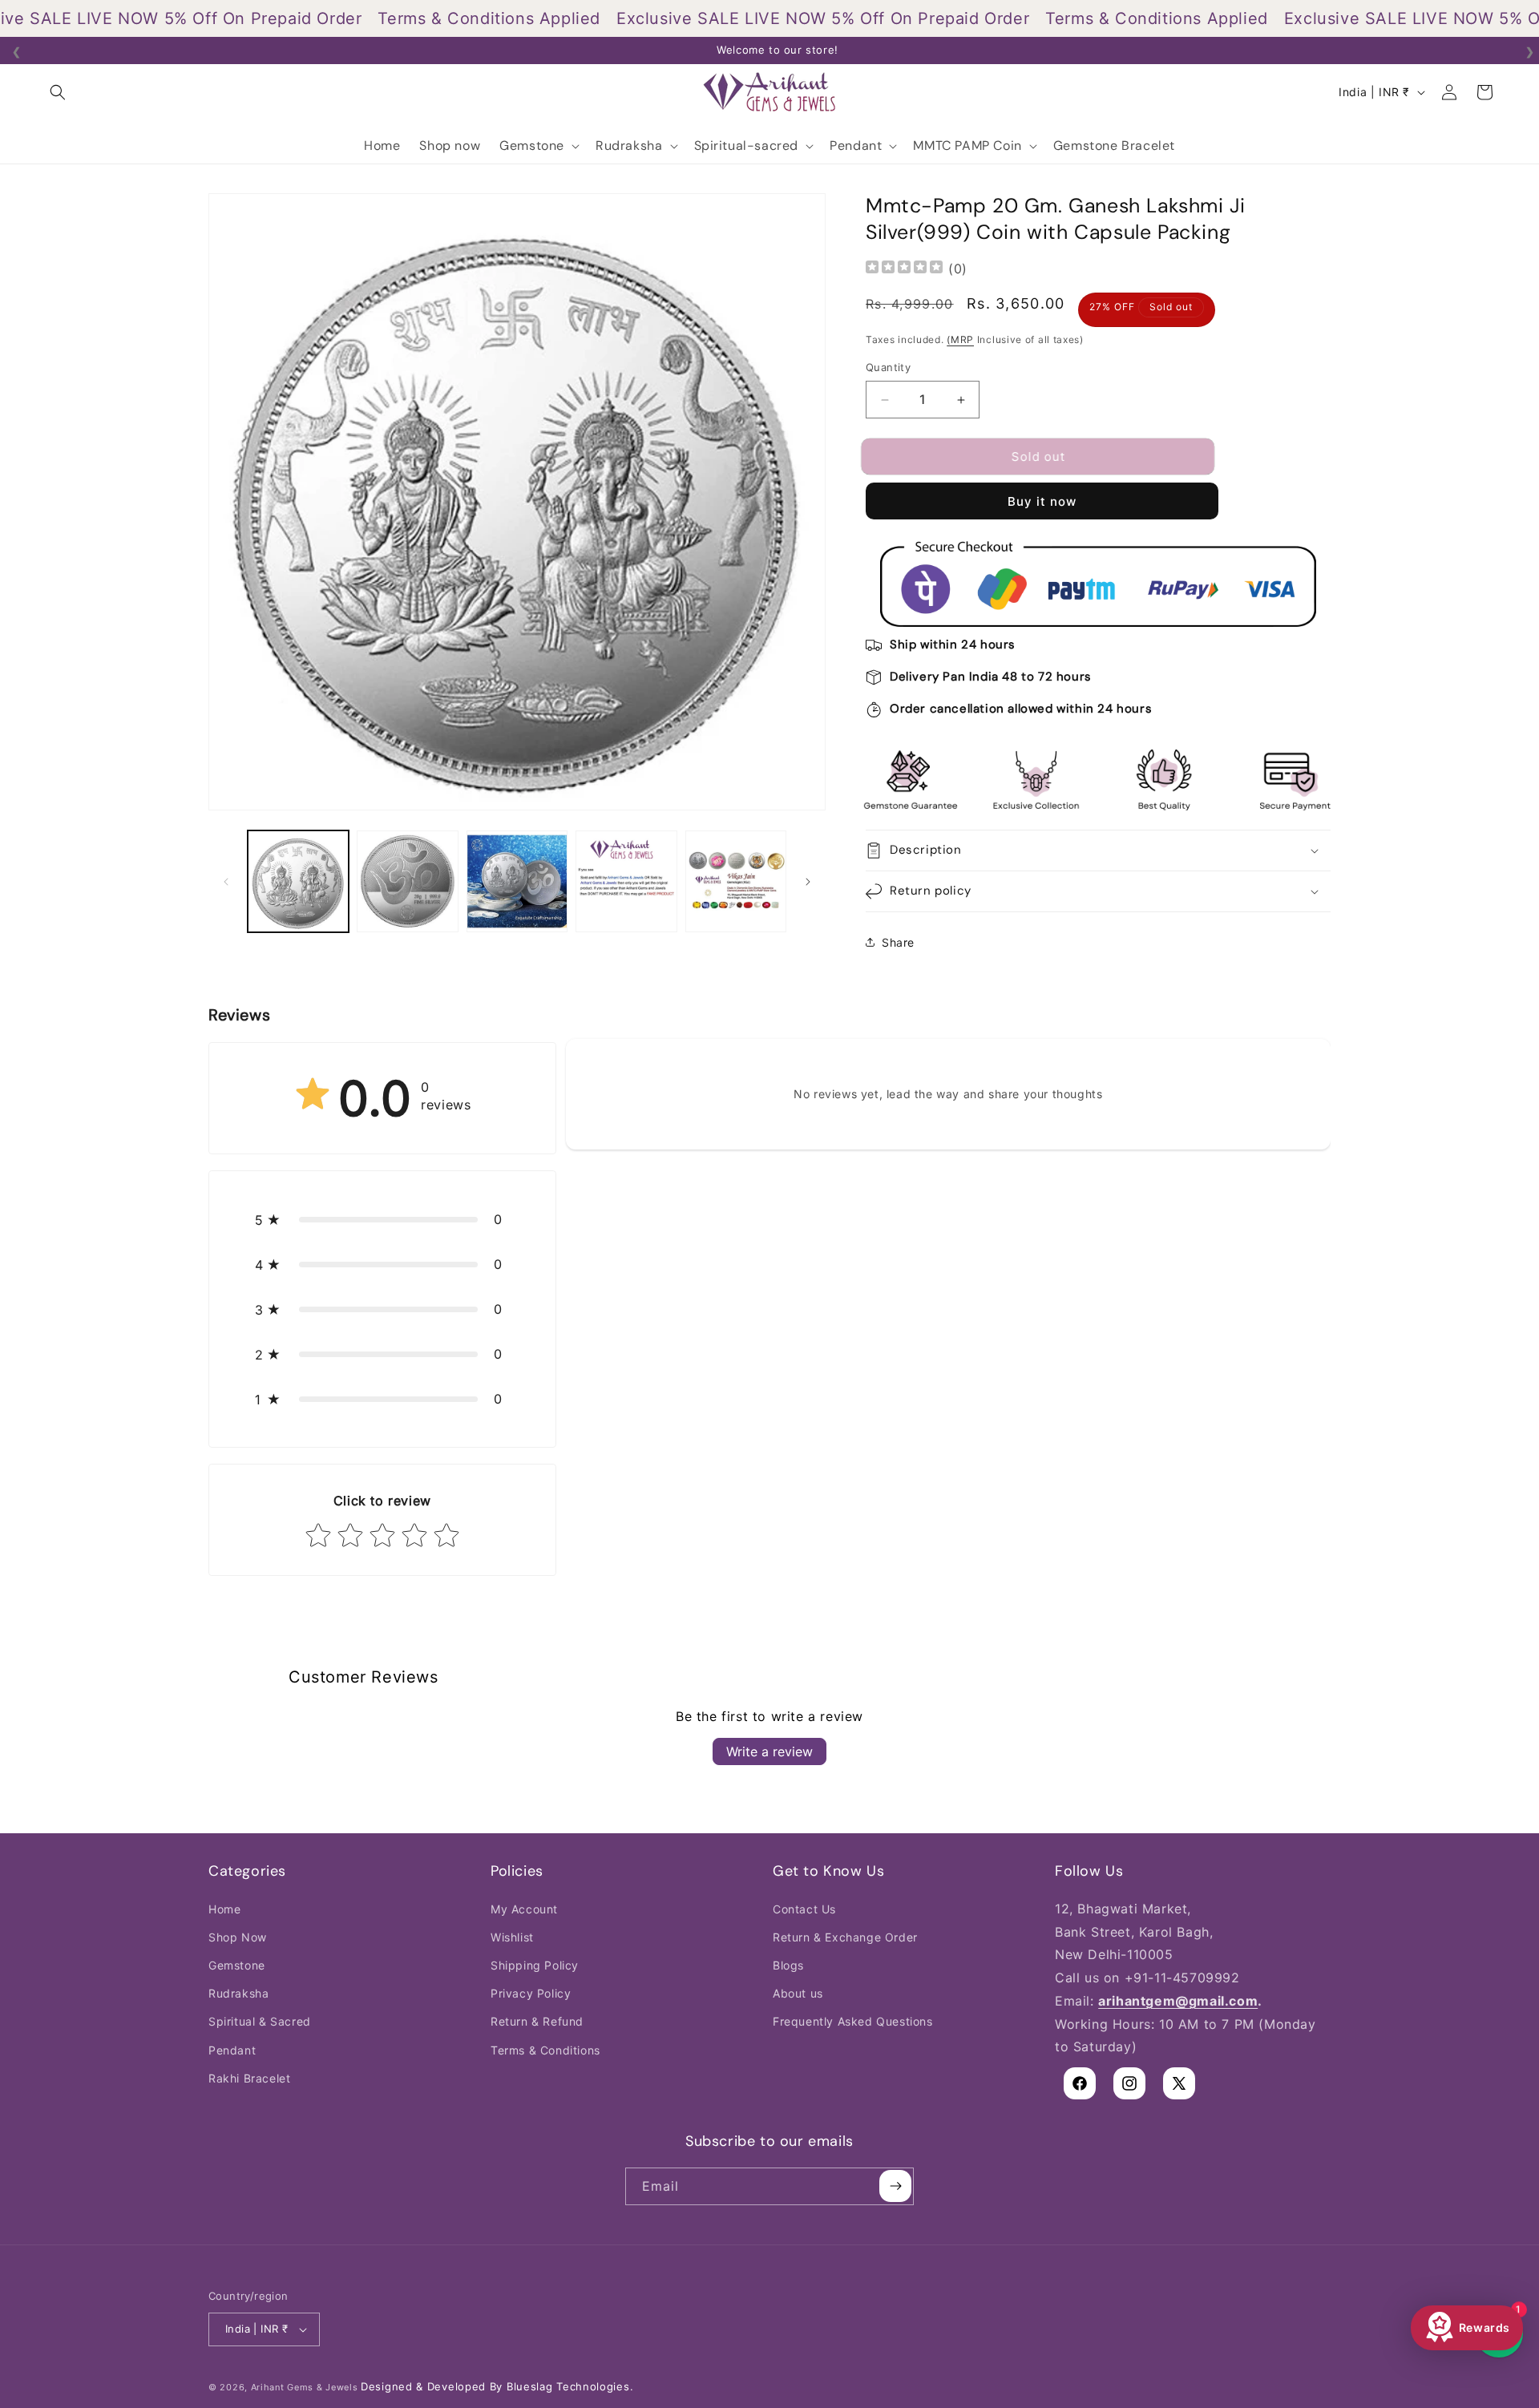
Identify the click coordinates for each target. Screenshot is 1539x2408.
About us (798, 1993)
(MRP (960, 339)
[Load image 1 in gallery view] (298, 881)
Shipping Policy (535, 1965)
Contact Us (804, 1908)
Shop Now (238, 1936)
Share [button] (898, 942)
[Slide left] (226, 882)
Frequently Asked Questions (853, 2021)
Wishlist (512, 1936)
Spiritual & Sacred (260, 2021)
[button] (58, 92)
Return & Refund (537, 2021)
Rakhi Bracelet (249, 2077)
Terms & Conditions (545, 2049)
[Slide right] (808, 882)
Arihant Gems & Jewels (305, 2387)
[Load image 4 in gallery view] (626, 881)
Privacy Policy (531, 1993)
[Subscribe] (895, 2186)
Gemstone (237, 1965)
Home (224, 1908)
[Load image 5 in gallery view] (736, 881)
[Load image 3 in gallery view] (517, 881)
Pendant (232, 2049)
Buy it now (1042, 501)
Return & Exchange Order (845, 1936)
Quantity (888, 368)
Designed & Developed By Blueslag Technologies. (497, 2386)
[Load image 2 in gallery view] (407, 881)
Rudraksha (238, 1993)
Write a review (769, 1752)
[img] (904, 269)
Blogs (788, 1965)
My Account (524, 1908)
